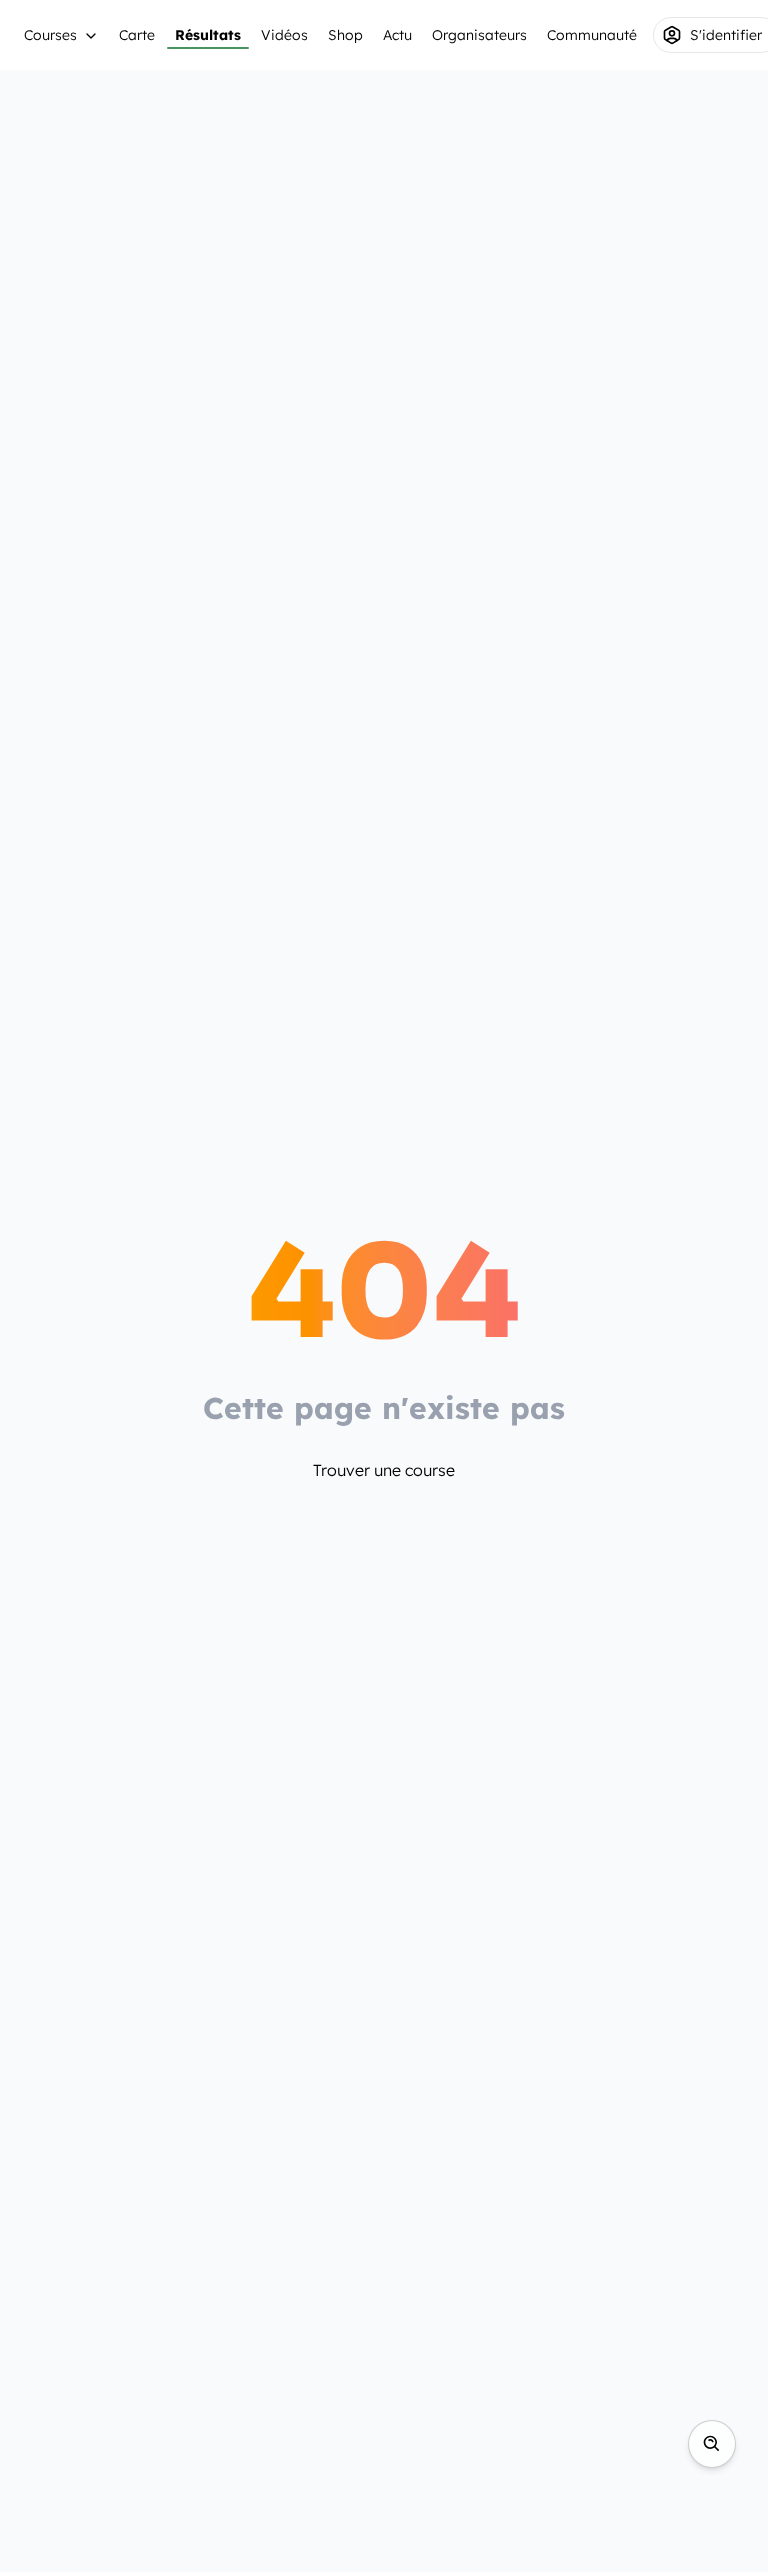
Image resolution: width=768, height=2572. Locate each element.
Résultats (208, 35)
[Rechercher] (712, 2444)
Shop (345, 35)
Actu (397, 35)
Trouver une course (384, 1470)
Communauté (592, 35)
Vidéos (284, 35)
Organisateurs (479, 35)
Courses (50, 35)
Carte (137, 35)
